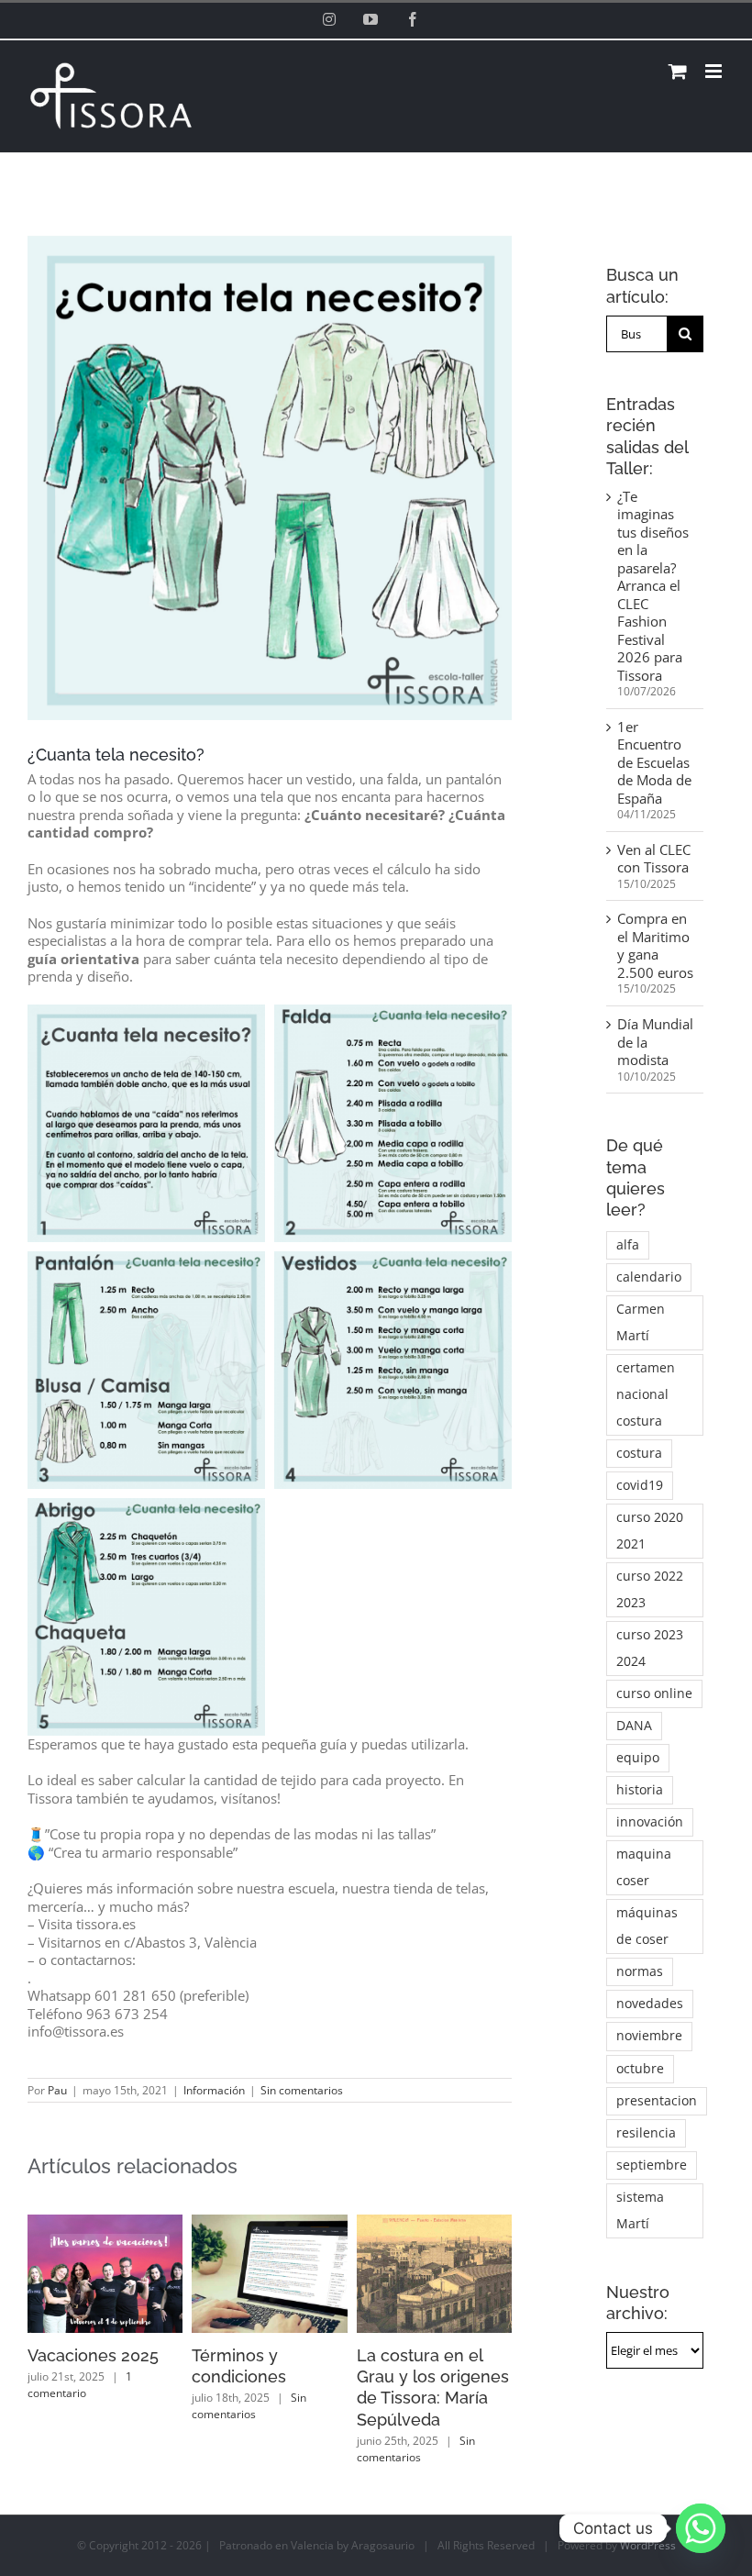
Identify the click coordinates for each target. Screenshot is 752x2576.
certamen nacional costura (646, 1394)
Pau (57, 2090)
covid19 (640, 1485)
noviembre (649, 2036)
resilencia (646, 2133)
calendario (649, 1277)
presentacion (657, 2101)
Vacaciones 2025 (422, 2355)
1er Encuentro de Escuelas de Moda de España (654, 762)
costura (639, 1453)
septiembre (652, 2165)
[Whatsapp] (701, 2528)
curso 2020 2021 (650, 1531)
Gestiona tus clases (267, 2355)
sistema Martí (640, 2210)
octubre (640, 2069)
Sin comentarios (302, 2090)
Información (214, 2090)
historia (640, 1790)
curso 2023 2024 (650, 1648)
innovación (650, 1822)
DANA (634, 1726)
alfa (628, 1245)
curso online (654, 1693)
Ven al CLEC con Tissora (654, 859)
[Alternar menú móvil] (715, 71)
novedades (650, 2004)
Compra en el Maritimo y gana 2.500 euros (655, 945)
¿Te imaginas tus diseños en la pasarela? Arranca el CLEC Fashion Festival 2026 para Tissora (653, 586)
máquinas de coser (647, 1926)
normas (640, 1971)
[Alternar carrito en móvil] (678, 71)
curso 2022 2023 (650, 1589)
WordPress (648, 2502)
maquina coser (644, 1867)
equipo (638, 1758)
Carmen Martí (641, 1322)
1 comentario (409, 2385)
